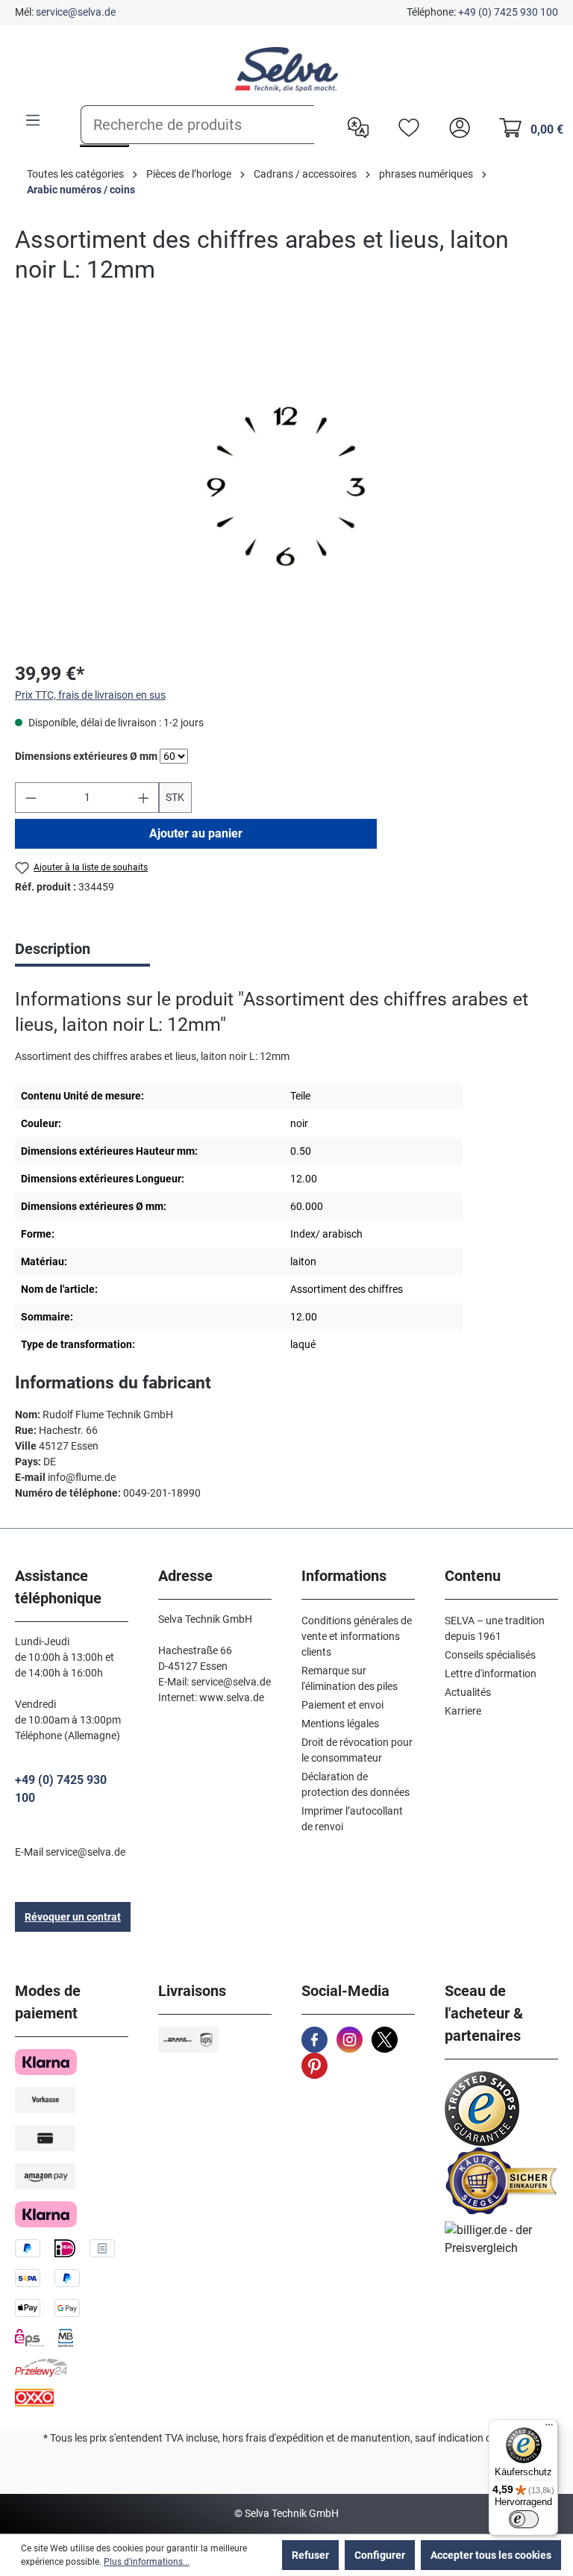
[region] (286, 487)
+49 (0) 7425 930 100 (508, 12)
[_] (286, 486)
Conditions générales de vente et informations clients (357, 1636)
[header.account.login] (456, 126)
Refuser (310, 2555)
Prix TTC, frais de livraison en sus (90, 695)
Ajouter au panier (196, 833)
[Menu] (33, 120)
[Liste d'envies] (405, 126)
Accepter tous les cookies (491, 2555)
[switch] (524, 2519)
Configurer (380, 2555)
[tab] (82, 950)
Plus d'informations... (147, 2562)
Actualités (468, 1692)
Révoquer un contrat (73, 1917)
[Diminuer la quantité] (31, 798)
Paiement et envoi (342, 1705)
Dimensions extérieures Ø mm (86, 756)
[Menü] (549, 2428)
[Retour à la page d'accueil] (286, 69)
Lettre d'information (491, 1674)
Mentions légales (340, 1724)
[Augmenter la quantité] (144, 798)
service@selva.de (76, 12)
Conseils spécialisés (490, 1655)
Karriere (463, 1711)
